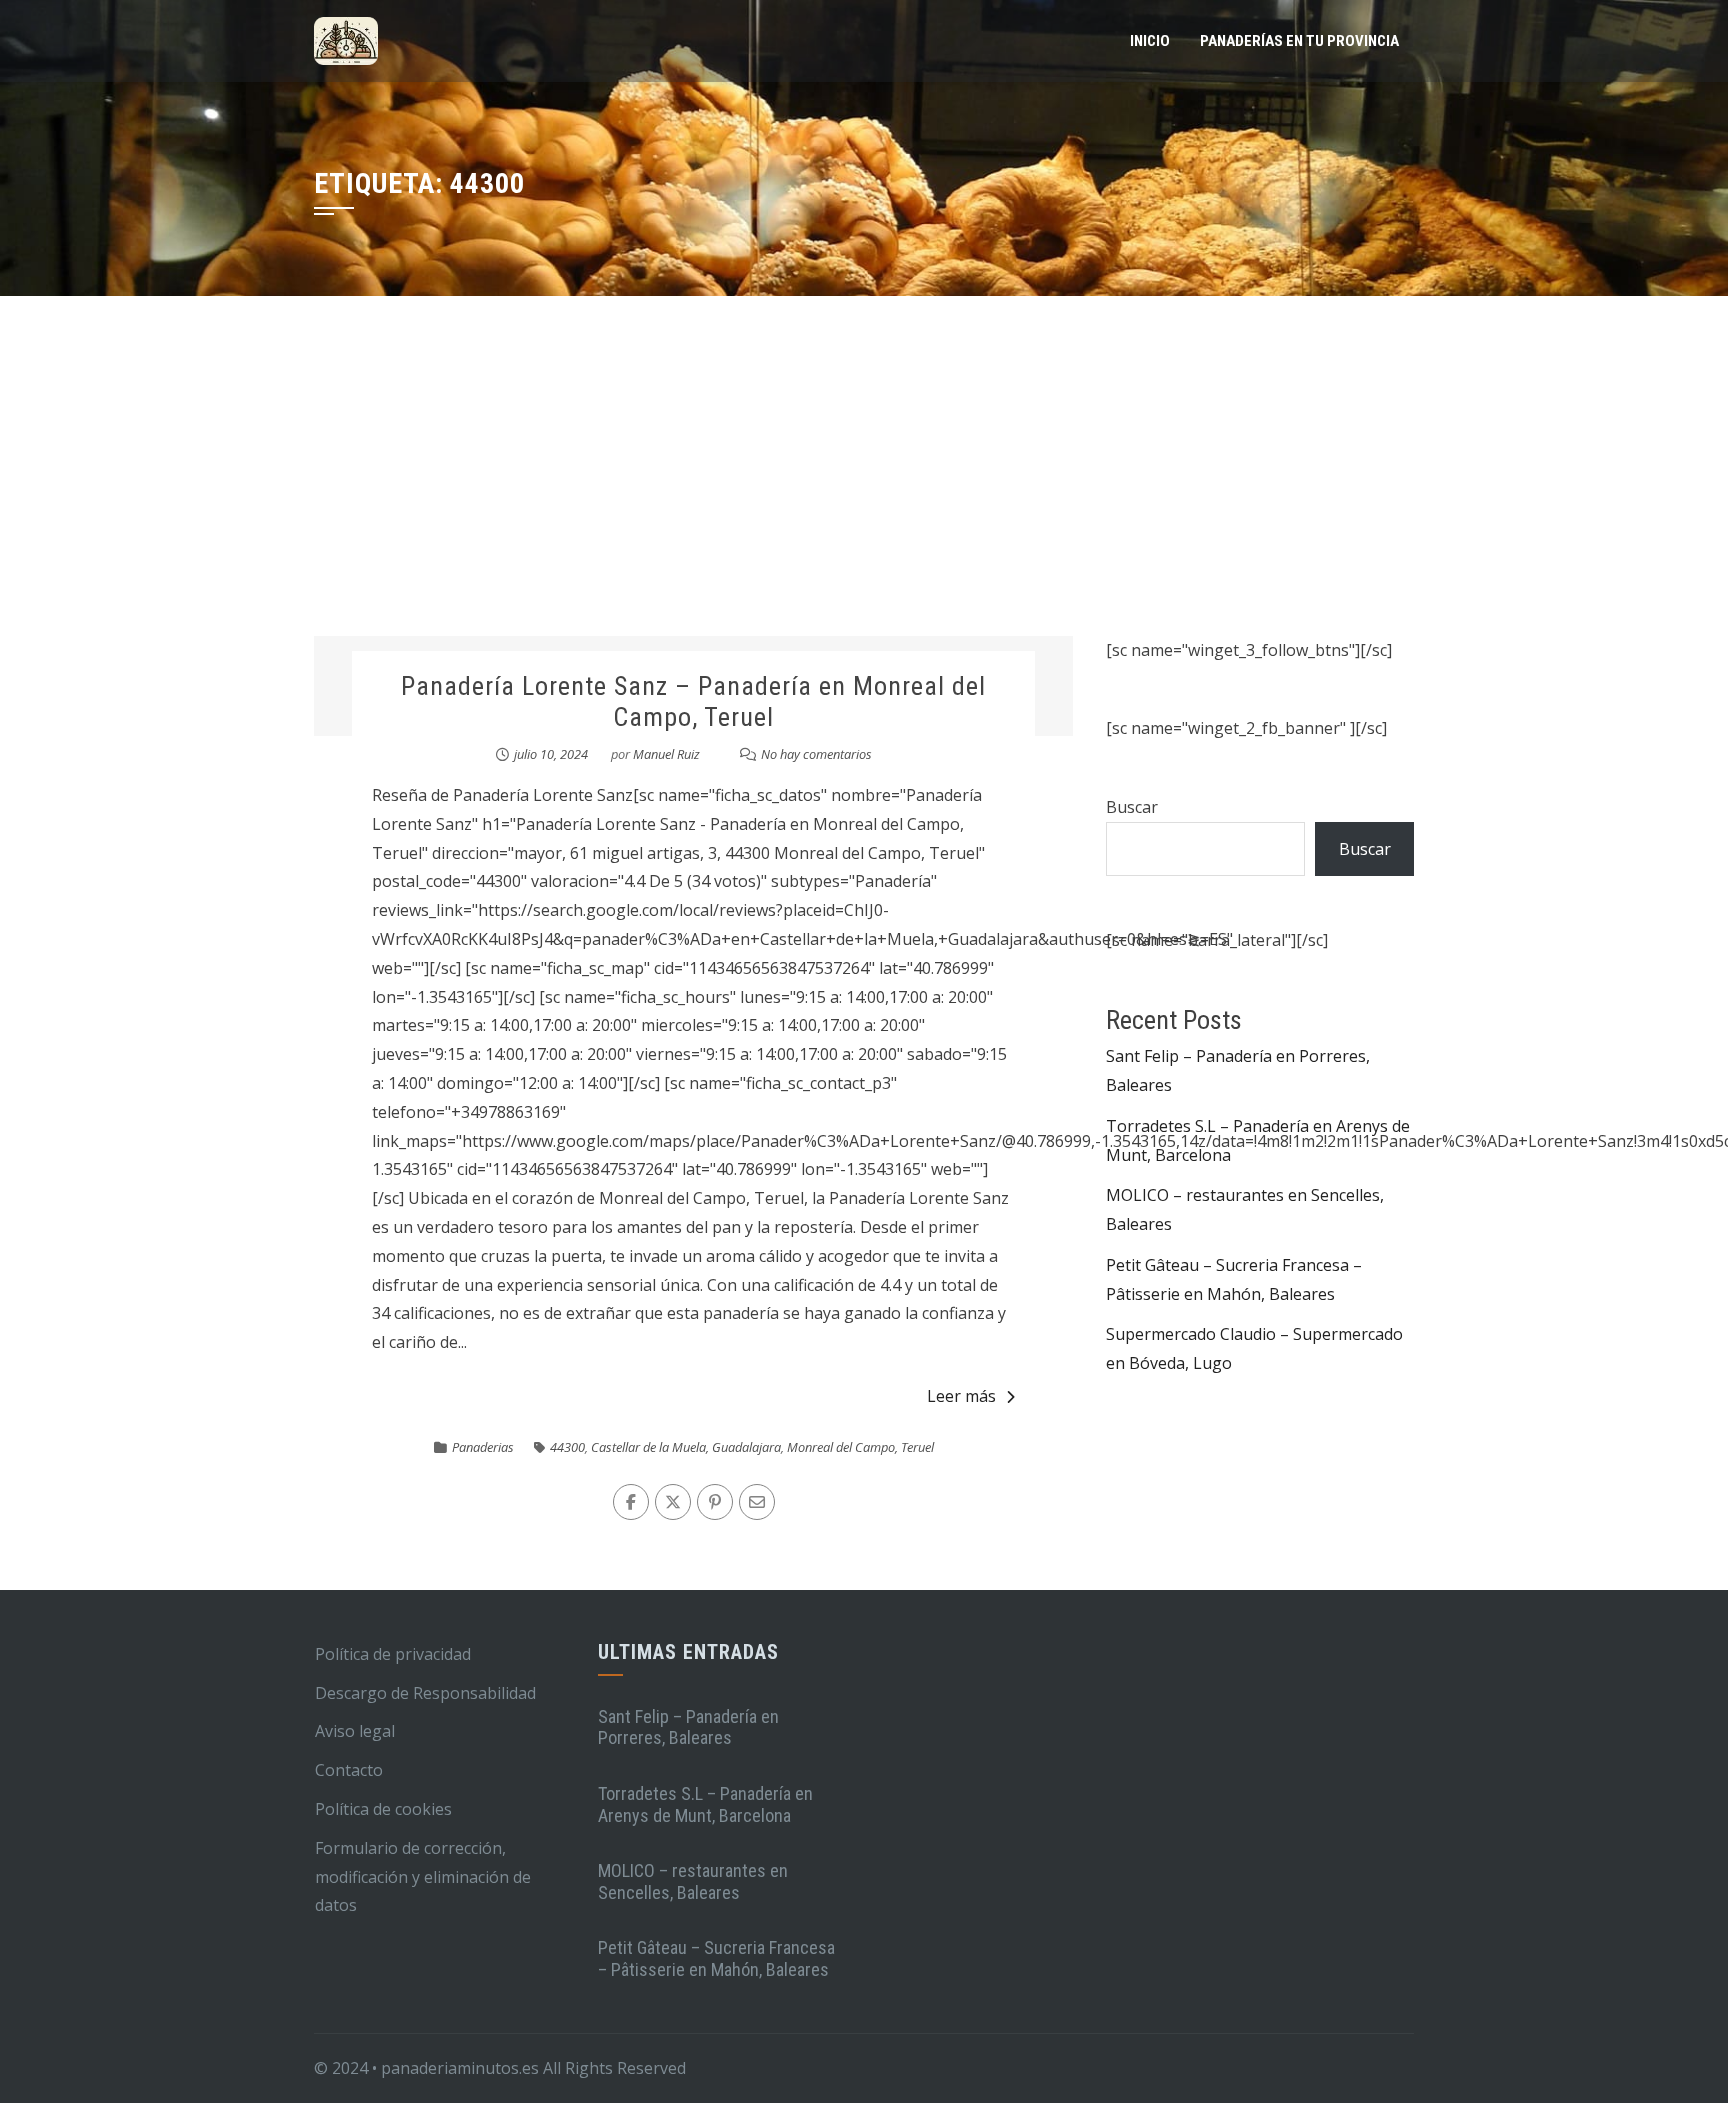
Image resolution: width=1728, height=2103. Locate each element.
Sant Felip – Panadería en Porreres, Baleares (688, 1727)
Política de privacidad (393, 1654)
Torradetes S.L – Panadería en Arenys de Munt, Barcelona (705, 1804)
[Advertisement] (864, 486)
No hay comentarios (816, 754)
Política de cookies (383, 1809)
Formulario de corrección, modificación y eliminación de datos (423, 1877)
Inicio (1150, 41)
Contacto (349, 1770)
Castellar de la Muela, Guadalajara (686, 1447)
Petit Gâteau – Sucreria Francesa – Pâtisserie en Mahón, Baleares (716, 1958)
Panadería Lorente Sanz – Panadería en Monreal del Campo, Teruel (693, 701)
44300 (567, 1447)
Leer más (961, 1396)
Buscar (1132, 807)
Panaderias (483, 1447)
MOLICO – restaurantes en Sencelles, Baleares (693, 1881)
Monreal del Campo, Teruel (860, 1447)
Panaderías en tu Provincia (1299, 41)
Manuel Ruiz (666, 754)
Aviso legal (355, 1731)
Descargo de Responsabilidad (425, 1693)
